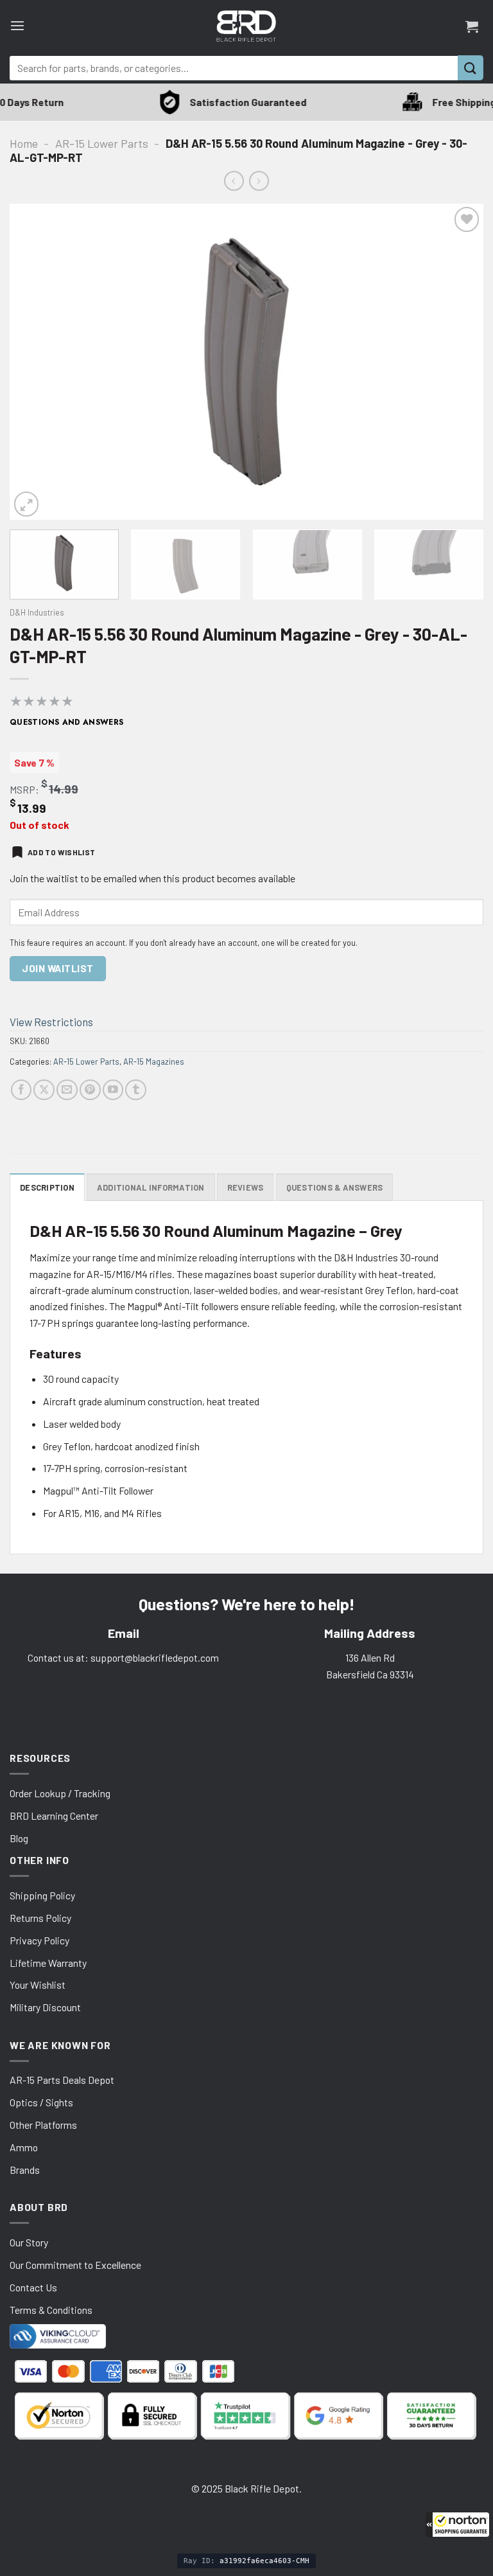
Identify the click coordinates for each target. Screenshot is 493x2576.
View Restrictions (51, 1022)
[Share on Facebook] (22, 1090)
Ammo (24, 2147)
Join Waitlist (57, 968)
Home (24, 143)
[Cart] (472, 26)
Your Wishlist (38, 1985)
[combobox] (234, 68)
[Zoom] (26, 504)
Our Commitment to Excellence (75, 2265)
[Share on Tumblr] (136, 1090)
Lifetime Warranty (48, 1963)
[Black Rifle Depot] (246, 26)
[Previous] (35, 362)
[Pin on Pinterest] (90, 1090)
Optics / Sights (41, 2102)
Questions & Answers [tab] (335, 1187)
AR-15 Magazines (154, 1061)
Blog (19, 1838)
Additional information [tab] (151, 1187)
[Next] (458, 362)
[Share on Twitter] (44, 1090)
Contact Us (33, 2287)
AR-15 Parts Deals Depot (62, 2080)
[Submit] (471, 68)
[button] (458, 2525)
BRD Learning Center (54, 1816)
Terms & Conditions (51, 2310)
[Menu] (17, 26)
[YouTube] (113, 1090)
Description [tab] (47, 1187)
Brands (25, 2170)
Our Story (29, 2242)
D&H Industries (37, 612)
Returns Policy (40, 1918)
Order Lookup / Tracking (60, 1793)
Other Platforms (43, 2125)
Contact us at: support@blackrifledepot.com (123, 1657)
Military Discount (45, 2007)
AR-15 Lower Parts (102, 143)
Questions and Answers (67, 722)
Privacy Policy (39, 1940)
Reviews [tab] (246, 1187)
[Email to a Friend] (67, 1090)
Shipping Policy (42, 1895)
